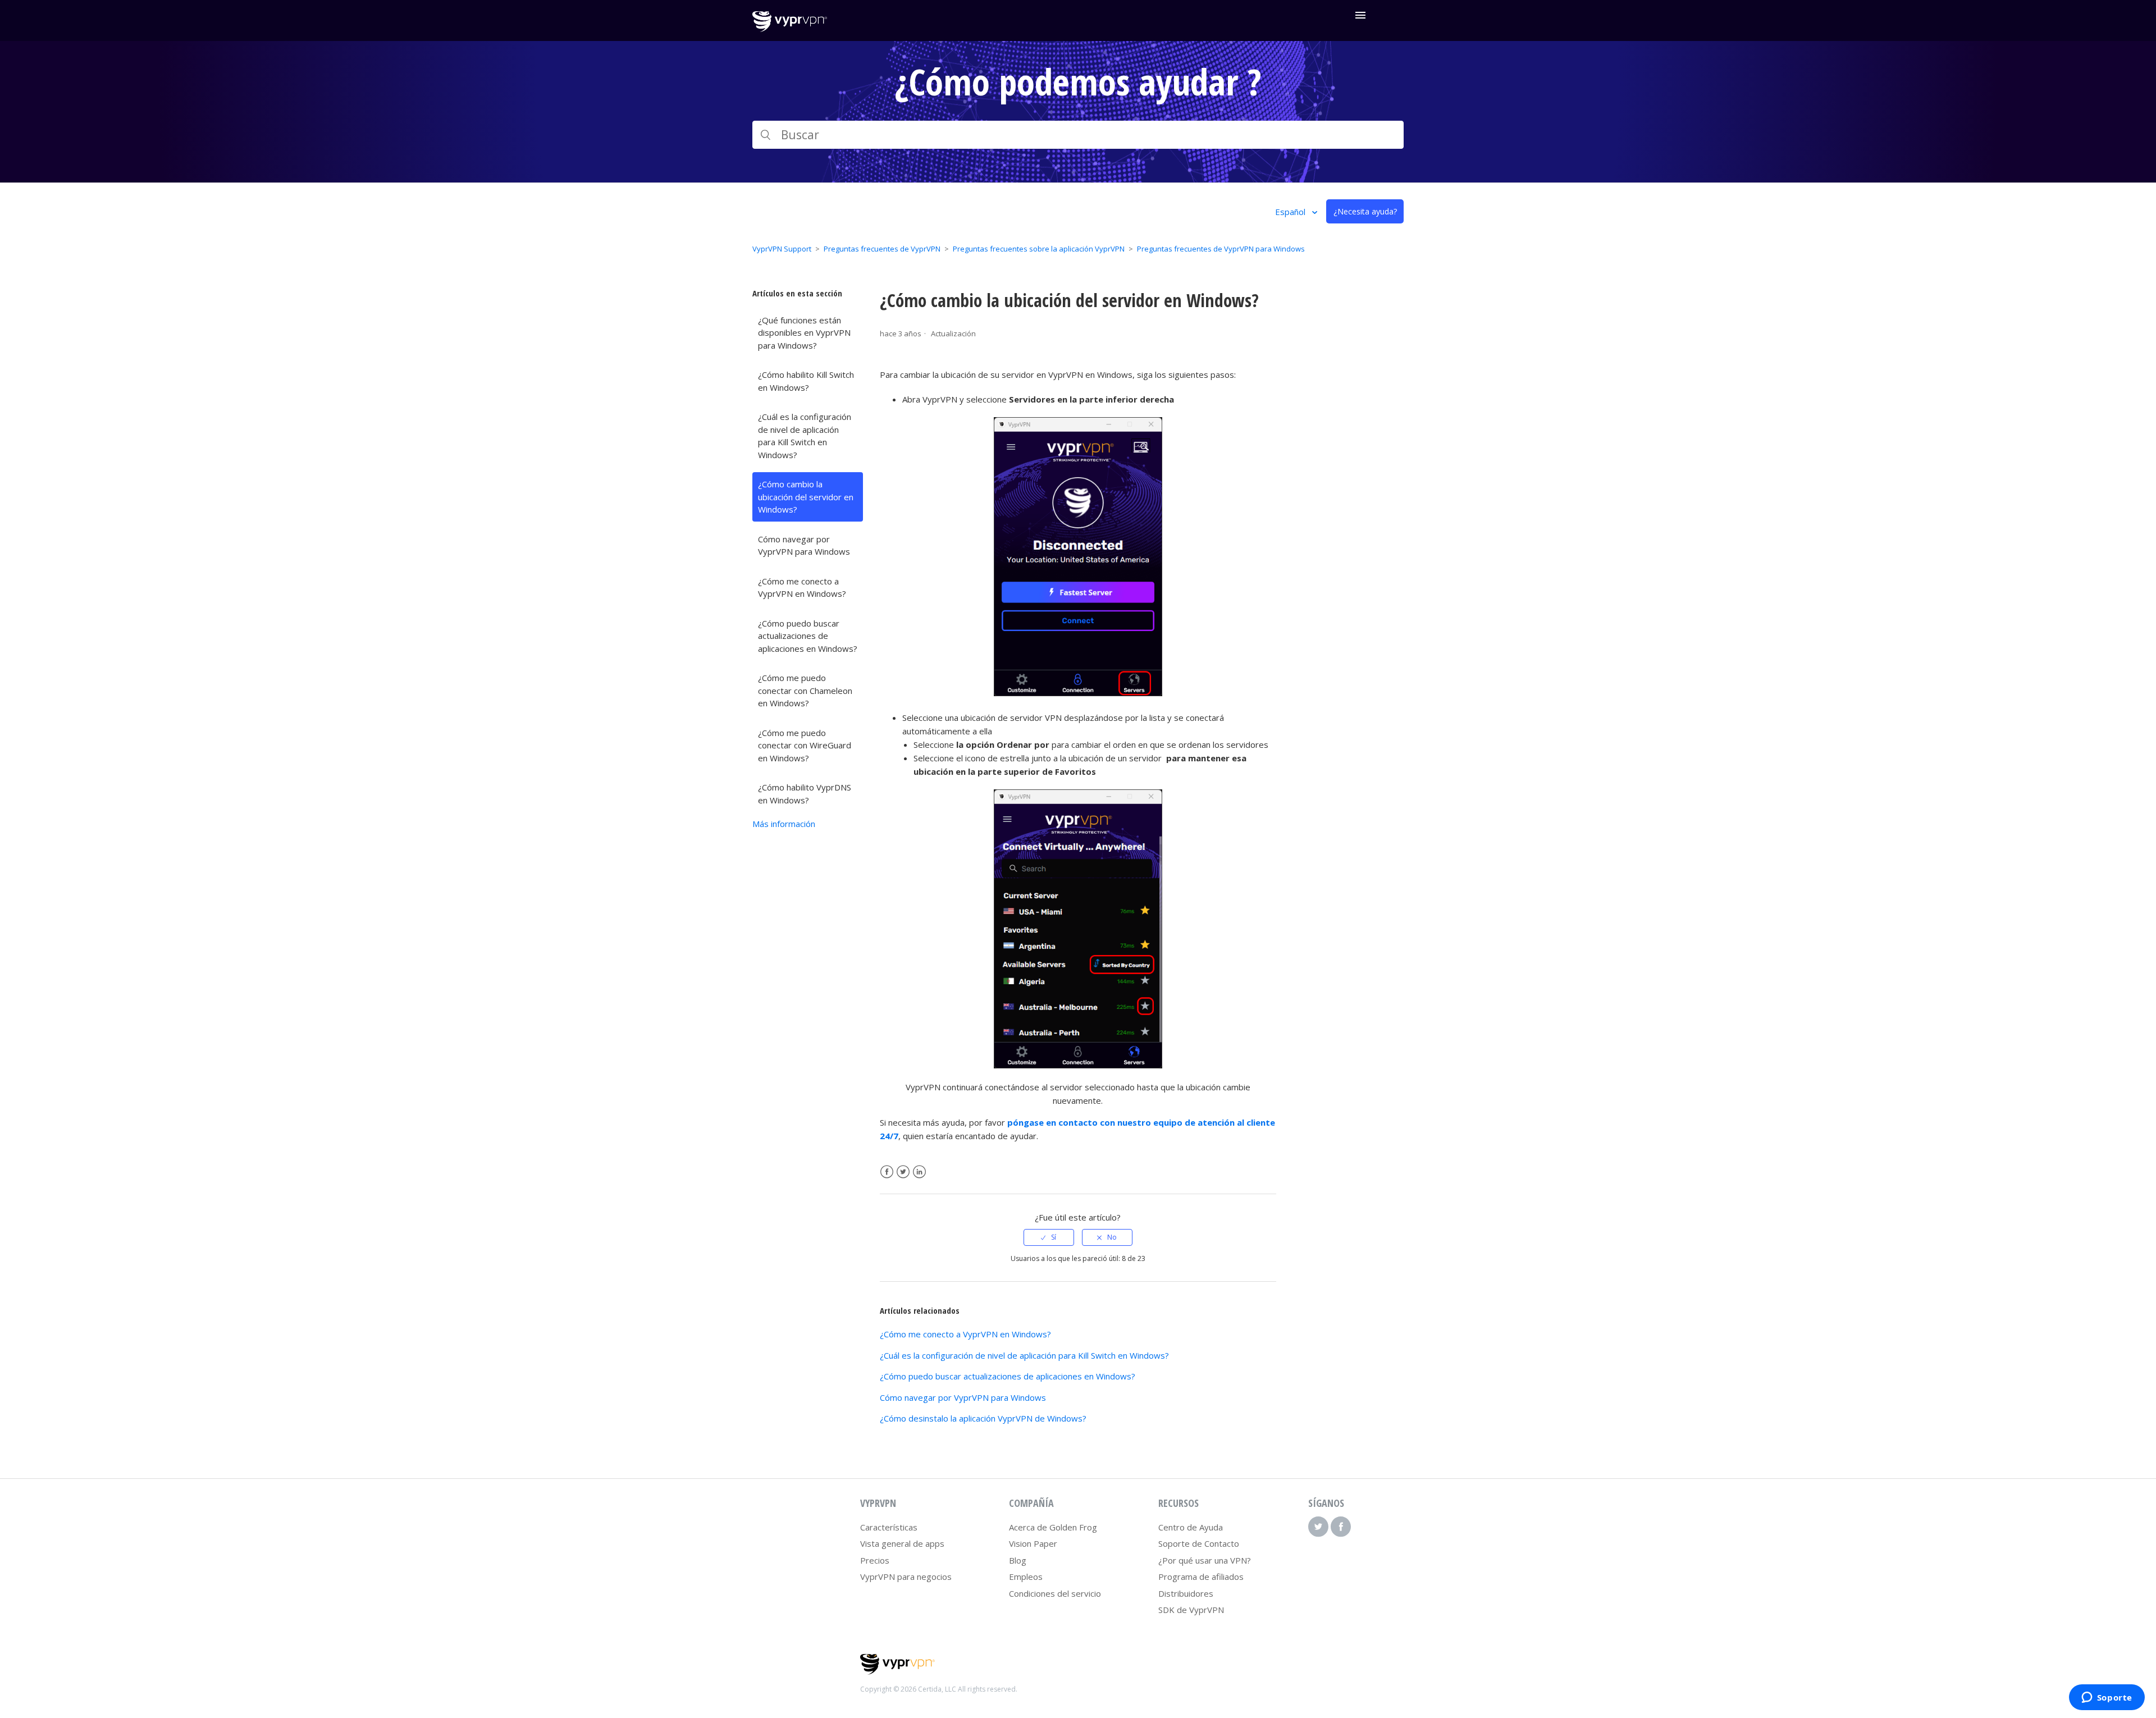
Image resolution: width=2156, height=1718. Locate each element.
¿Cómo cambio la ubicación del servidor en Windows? (806, 497)
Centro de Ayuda (1191, 1527)
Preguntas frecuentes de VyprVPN (882, 249)
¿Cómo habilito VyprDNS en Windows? (805, 794)
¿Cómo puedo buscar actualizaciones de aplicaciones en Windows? (808, 636)
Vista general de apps (902, 1543)
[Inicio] (790, 29)
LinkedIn (919, 1172)
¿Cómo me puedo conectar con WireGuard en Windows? (805, 745)
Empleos (1026, 1577)
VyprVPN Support (782, 249)
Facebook (887, 1172)
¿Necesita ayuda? (1365, 211)
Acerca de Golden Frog (1053, 1527)
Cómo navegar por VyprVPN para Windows (804, 545)
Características (889, 1527)
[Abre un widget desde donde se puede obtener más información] (2107, 1698)
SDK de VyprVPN (1191, 1610)
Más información (784, 824)
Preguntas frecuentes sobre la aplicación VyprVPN (1039, 249)
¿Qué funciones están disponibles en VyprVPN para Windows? (804, 333)
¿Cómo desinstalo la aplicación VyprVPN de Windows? (983, 1418)
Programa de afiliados (1201, 1577)
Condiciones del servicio (1055, 1593)
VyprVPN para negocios (906, 1577)
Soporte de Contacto (1199, 1543)
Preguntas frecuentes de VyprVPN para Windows (1221, 249)
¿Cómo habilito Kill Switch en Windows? (806, 381)
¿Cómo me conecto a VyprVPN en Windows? (802, 588)
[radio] (1049, 1237)
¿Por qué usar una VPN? (1205, 1560)
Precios (875, 1560)
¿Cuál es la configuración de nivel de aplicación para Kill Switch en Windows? (805, 436)
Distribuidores (1186, 1593)
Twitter (903, 1172)
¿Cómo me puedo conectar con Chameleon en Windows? (805, 690)
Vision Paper (1033, 1543)
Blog (1018, 1560)
